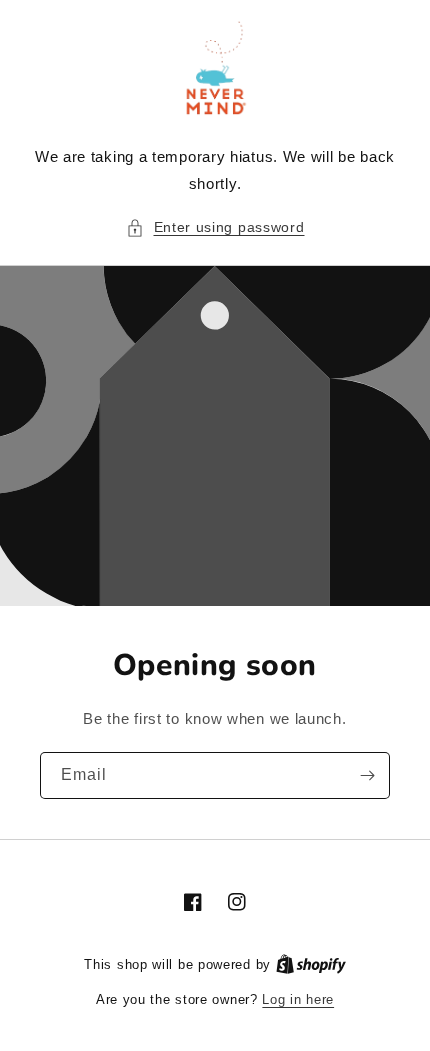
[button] (215, 227)
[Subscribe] (367, 775)
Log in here (298, 999)
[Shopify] (311, 964)
